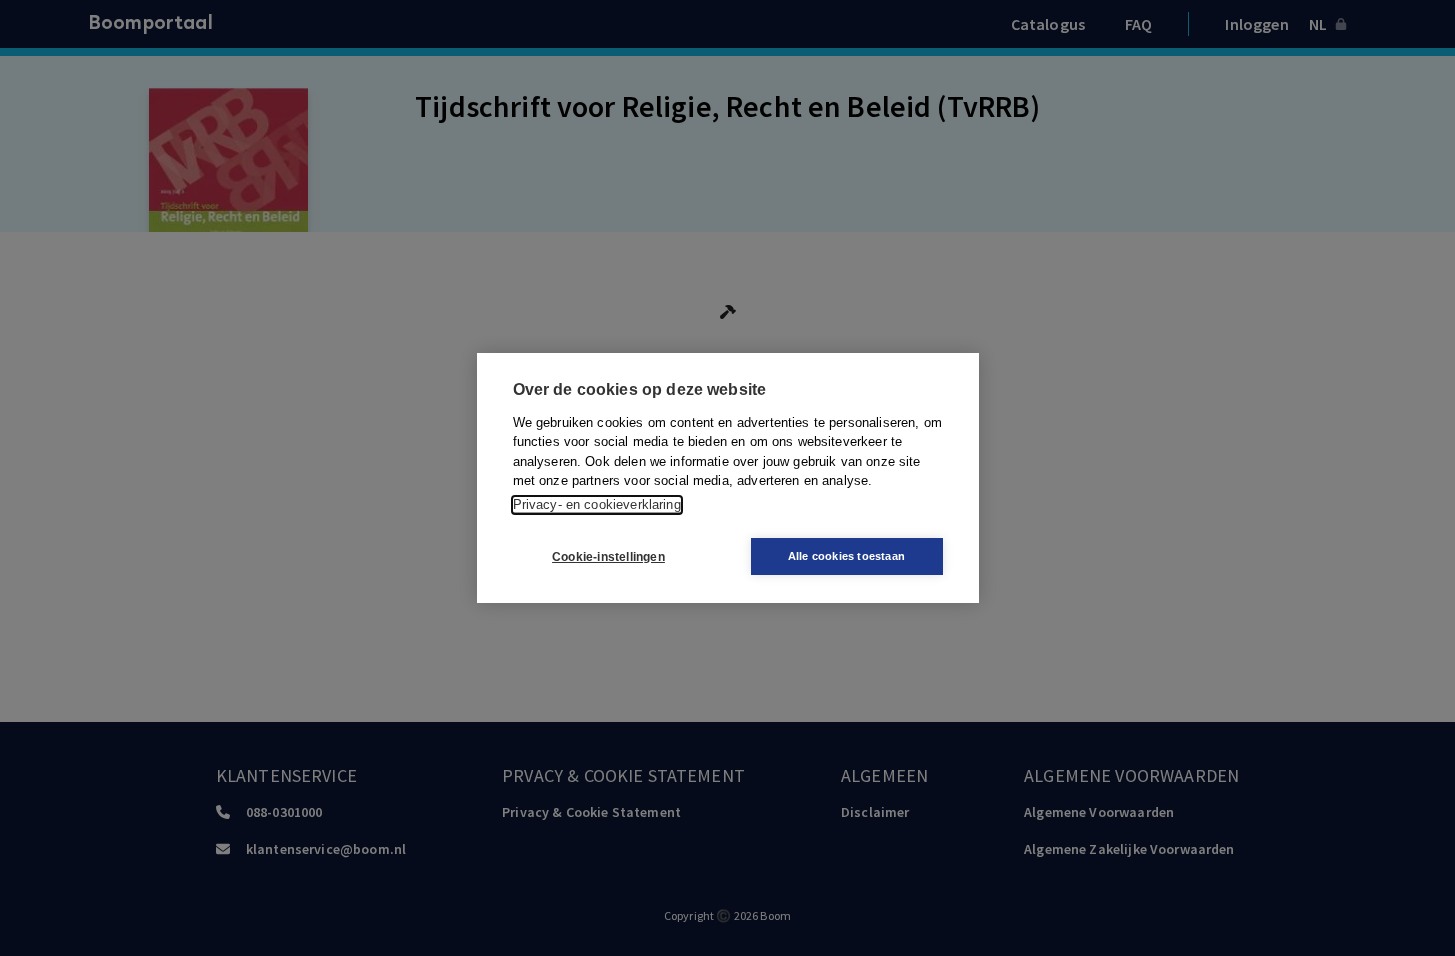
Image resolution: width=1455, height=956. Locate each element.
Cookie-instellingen (608, 557)
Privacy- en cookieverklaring (597, 504)
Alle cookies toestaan (846, 556)
